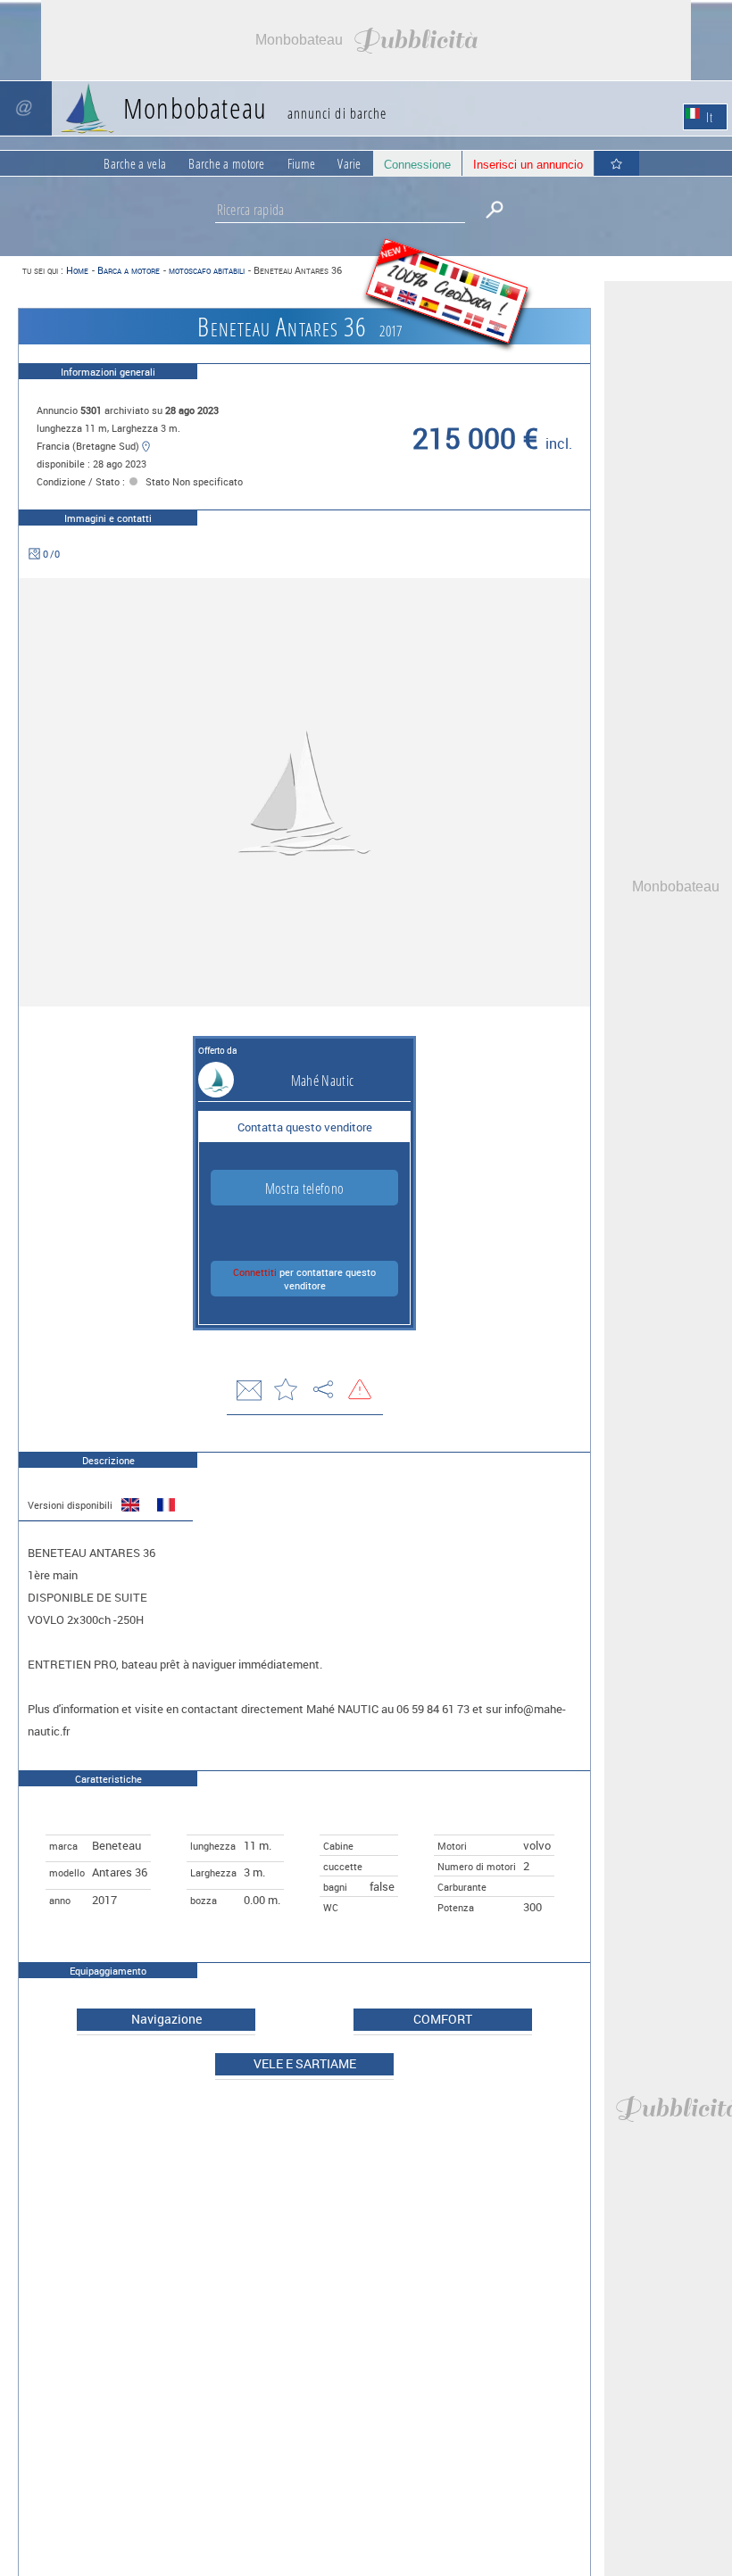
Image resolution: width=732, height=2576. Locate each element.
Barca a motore (129, 270)
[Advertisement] (366, 40)
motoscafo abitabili (207, 270)
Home (77, 270)
